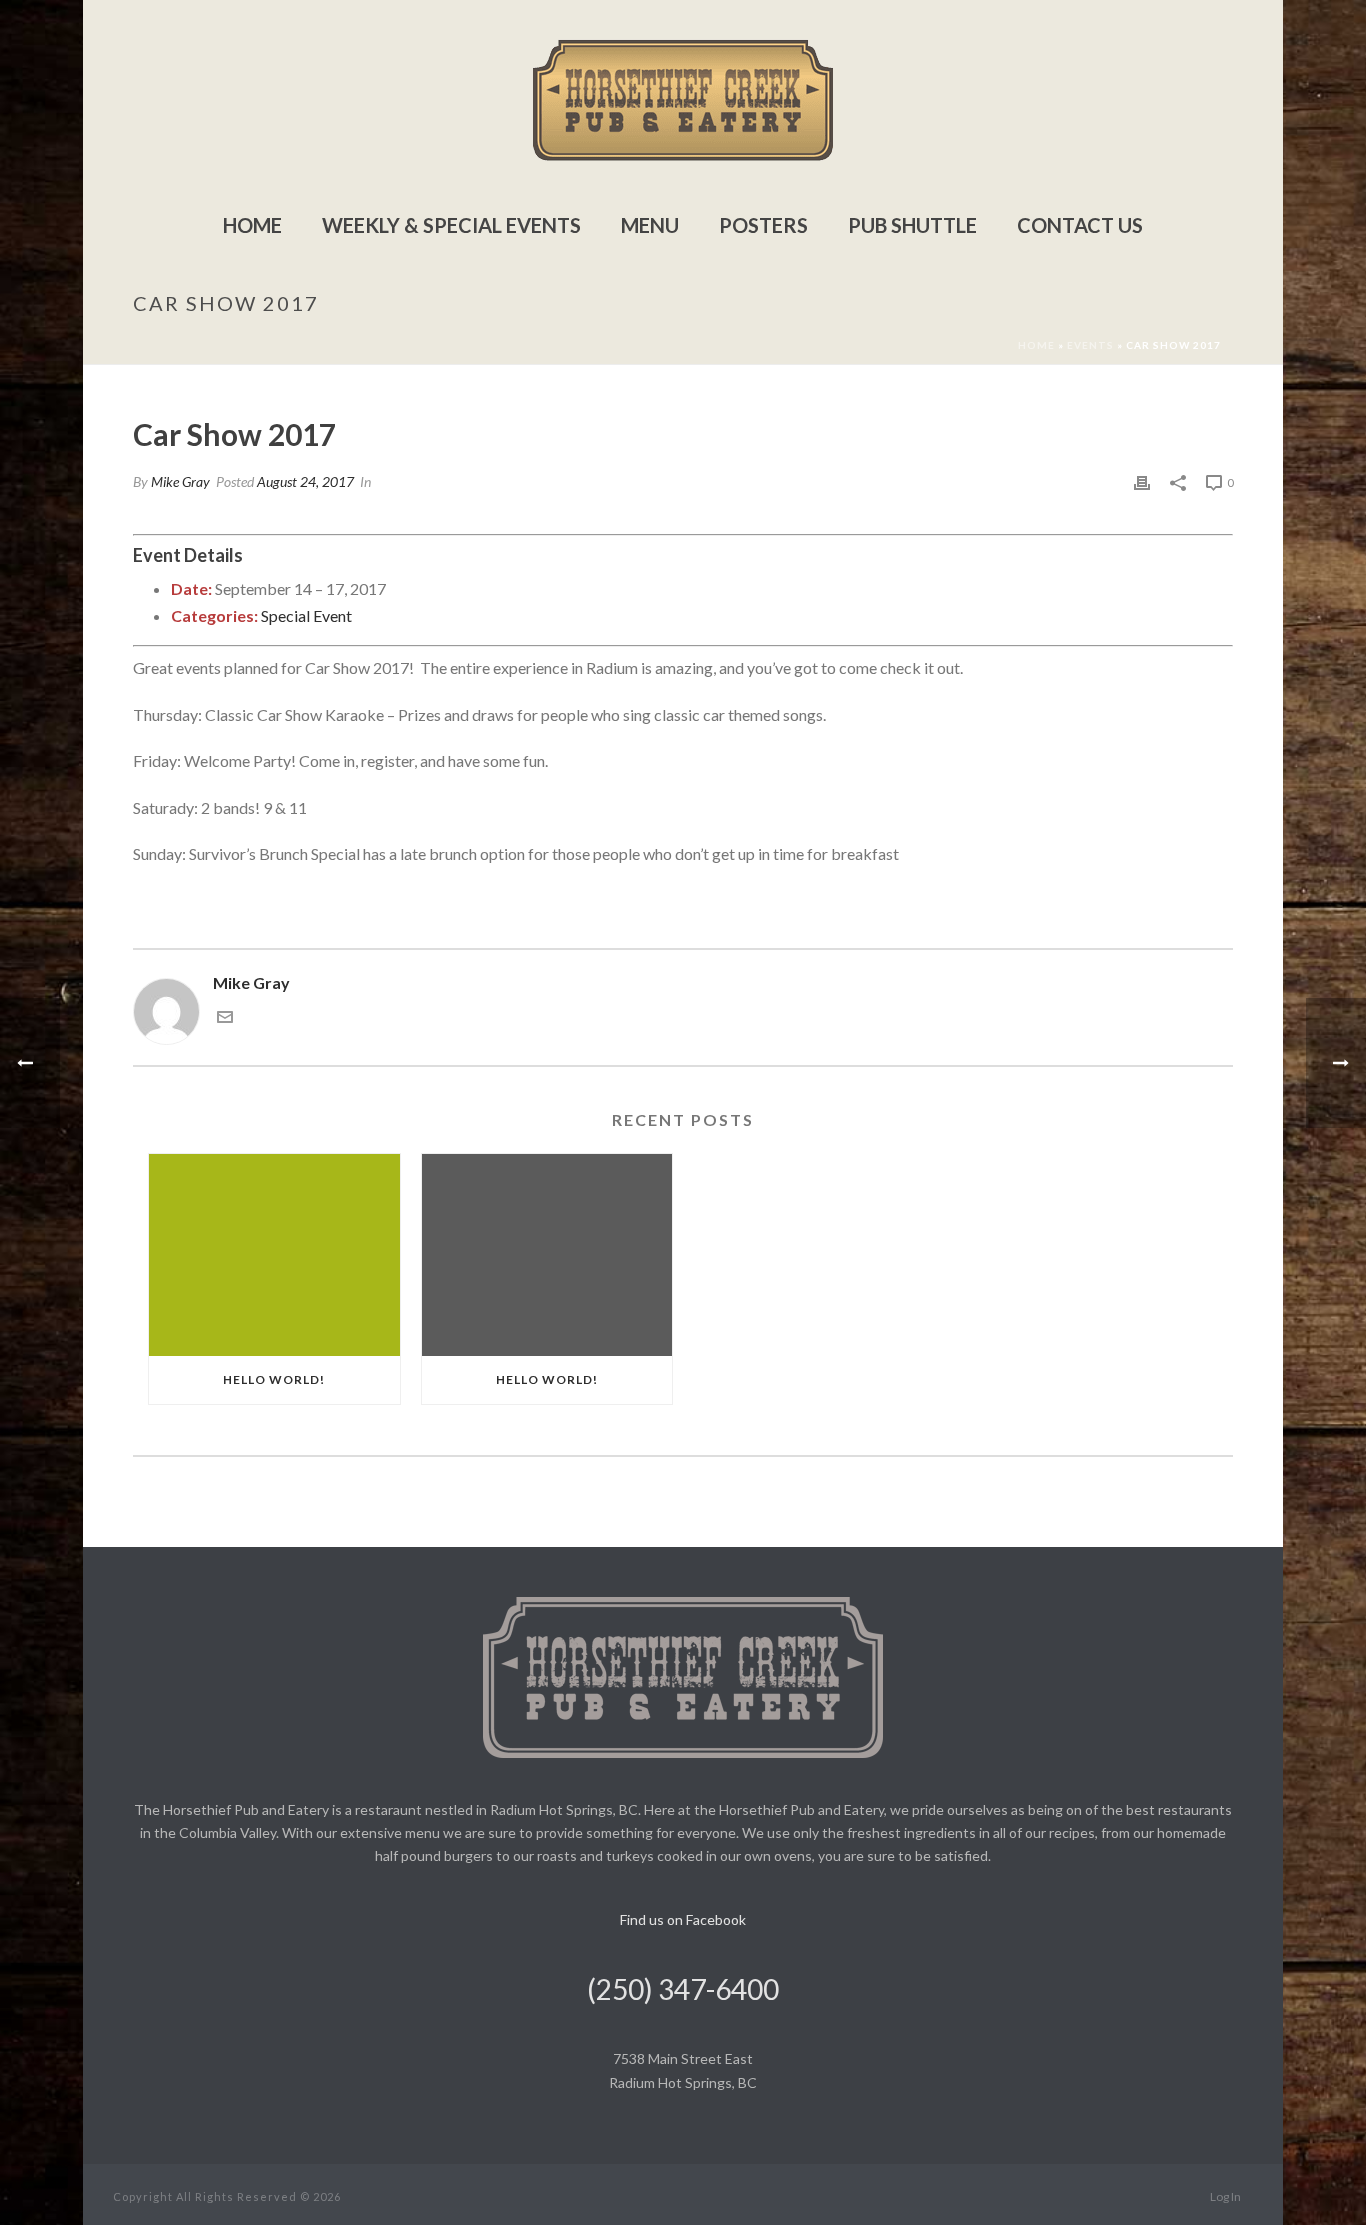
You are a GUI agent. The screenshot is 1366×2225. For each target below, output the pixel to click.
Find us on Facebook (683, 1919)
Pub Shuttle (912, 225)
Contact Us (1080, 225)
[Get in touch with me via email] (225, 1018)
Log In (1225, 2196)
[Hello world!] (274, 1254)
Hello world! (274, 1379)
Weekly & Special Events (451, 225)
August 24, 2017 (305, 481)
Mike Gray (180, 481)
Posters (763, 225)
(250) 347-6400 (683, 1989)
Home (252, 225)
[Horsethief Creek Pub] (683, 100)
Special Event (306, 615)
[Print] (1142, 481)
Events (1090, 345)
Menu (650, 225)
